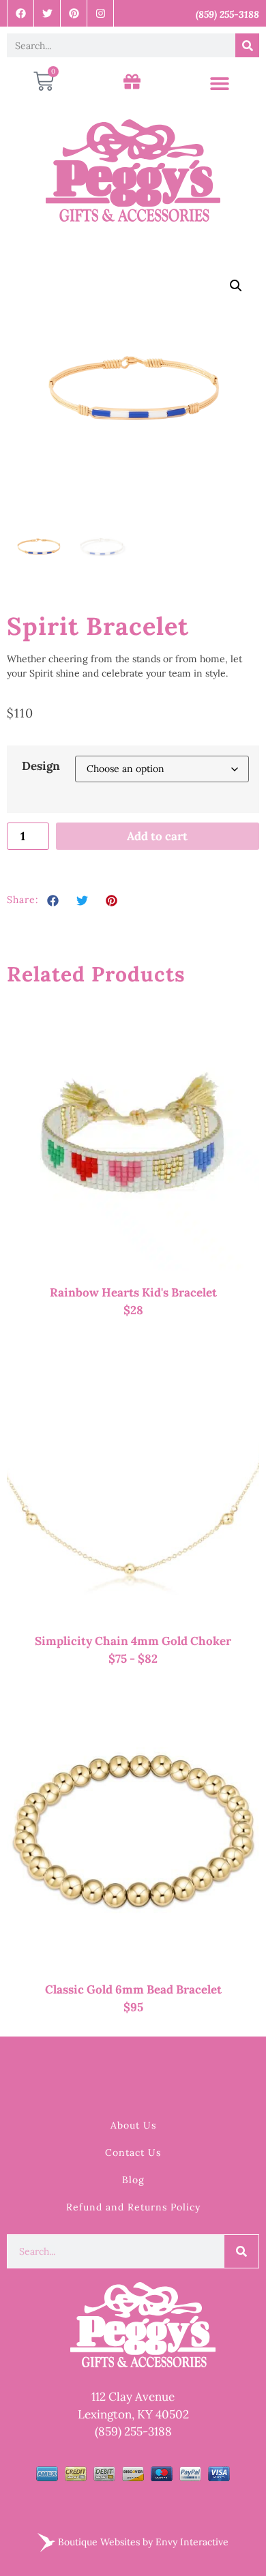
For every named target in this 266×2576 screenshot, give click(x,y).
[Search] (247, 45)
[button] (219, 84)
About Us (133, 2125)
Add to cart (157, 836)
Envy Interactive (192, 2541)
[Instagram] (101, 13)
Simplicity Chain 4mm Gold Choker (133, 1641)
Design (41, 766)
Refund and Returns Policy (133, 2207)
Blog (133, 2180)
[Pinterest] (74, 13)
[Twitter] (47, 13)
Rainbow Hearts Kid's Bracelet (133, 1292)
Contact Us (133, 2152)
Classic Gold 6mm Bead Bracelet (133, 1989)
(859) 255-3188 (133, 2431)
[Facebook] (21, 13)
